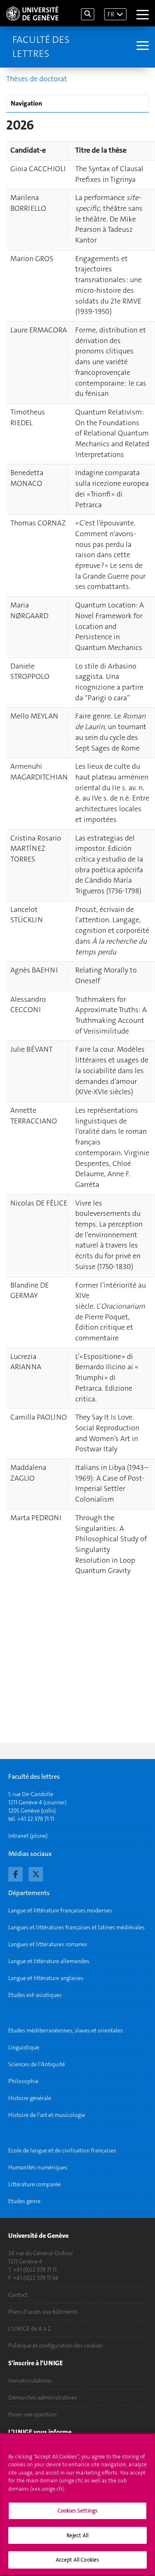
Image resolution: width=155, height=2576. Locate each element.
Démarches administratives (43, 2397)
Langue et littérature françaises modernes (60, 1910)
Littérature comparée (35, 2184)
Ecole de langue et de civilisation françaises (62, 2150)
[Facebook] (15, 1873)
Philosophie (23, 2081)
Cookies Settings (77, 2511)
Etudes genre (24, 2201)
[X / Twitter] (36, 1873)
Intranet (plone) (28, 1836)
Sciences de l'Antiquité (37, 2064)
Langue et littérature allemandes (49, 1961)
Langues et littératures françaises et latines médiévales (76, 1927)
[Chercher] (88, 14)
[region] (77, 2504)
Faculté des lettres (41, 47)
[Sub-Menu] (142, 47)
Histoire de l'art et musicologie (47, 2115)
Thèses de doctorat (37, 79)
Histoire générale (30, 2098)
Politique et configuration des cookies (56, 2345)
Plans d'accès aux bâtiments (43, 2312)
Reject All (77, 2535)
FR (111, 14)
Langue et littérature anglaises (46, 1978)
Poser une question (32, 2414)
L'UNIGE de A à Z (30, 2329)
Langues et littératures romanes (48, 1944)
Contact (18, 2295)
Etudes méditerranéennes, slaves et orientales (66, 2030)
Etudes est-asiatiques (35, 1995)
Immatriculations (30, 2381)
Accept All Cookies (77, 2560)
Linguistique (24, 2047)
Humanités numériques (38, 2167)
